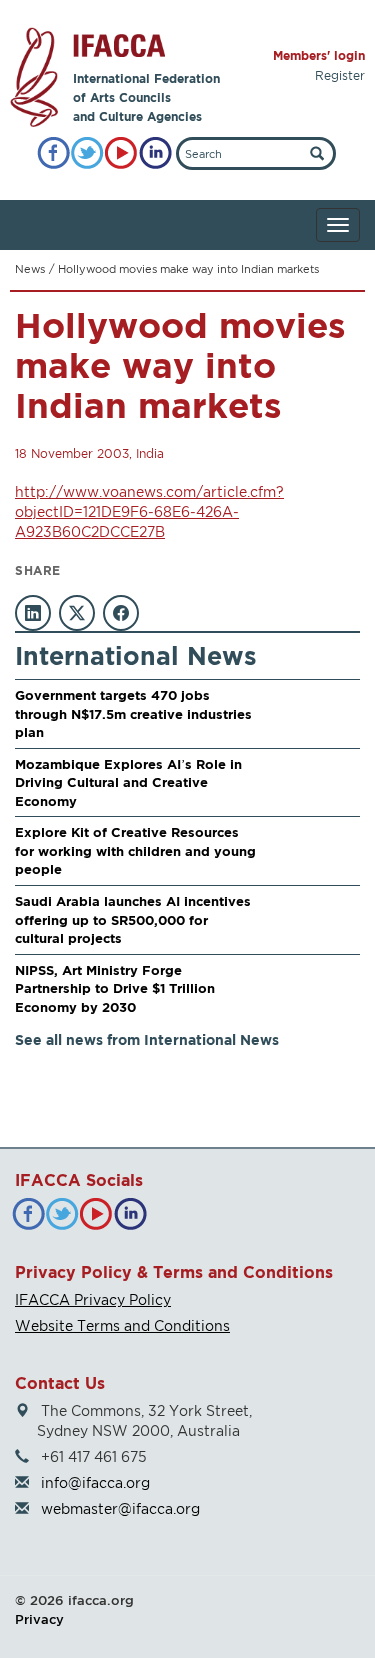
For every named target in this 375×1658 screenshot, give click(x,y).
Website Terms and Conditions (122, 1325)
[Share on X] (77, 613)
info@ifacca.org (95, 1482)
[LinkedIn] (155, 153)
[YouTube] (121, 153)
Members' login (319, 55)
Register (340, 75)
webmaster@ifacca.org (120, 1508)
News (30, 269)
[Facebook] (53, 153)
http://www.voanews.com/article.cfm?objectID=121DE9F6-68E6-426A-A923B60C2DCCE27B (149, 511)
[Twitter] (87, 153)
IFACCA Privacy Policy (93, 1299)
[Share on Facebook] (121, 613)
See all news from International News (147, 1039)
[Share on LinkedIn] (33, 613)
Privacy (39, 1619)
